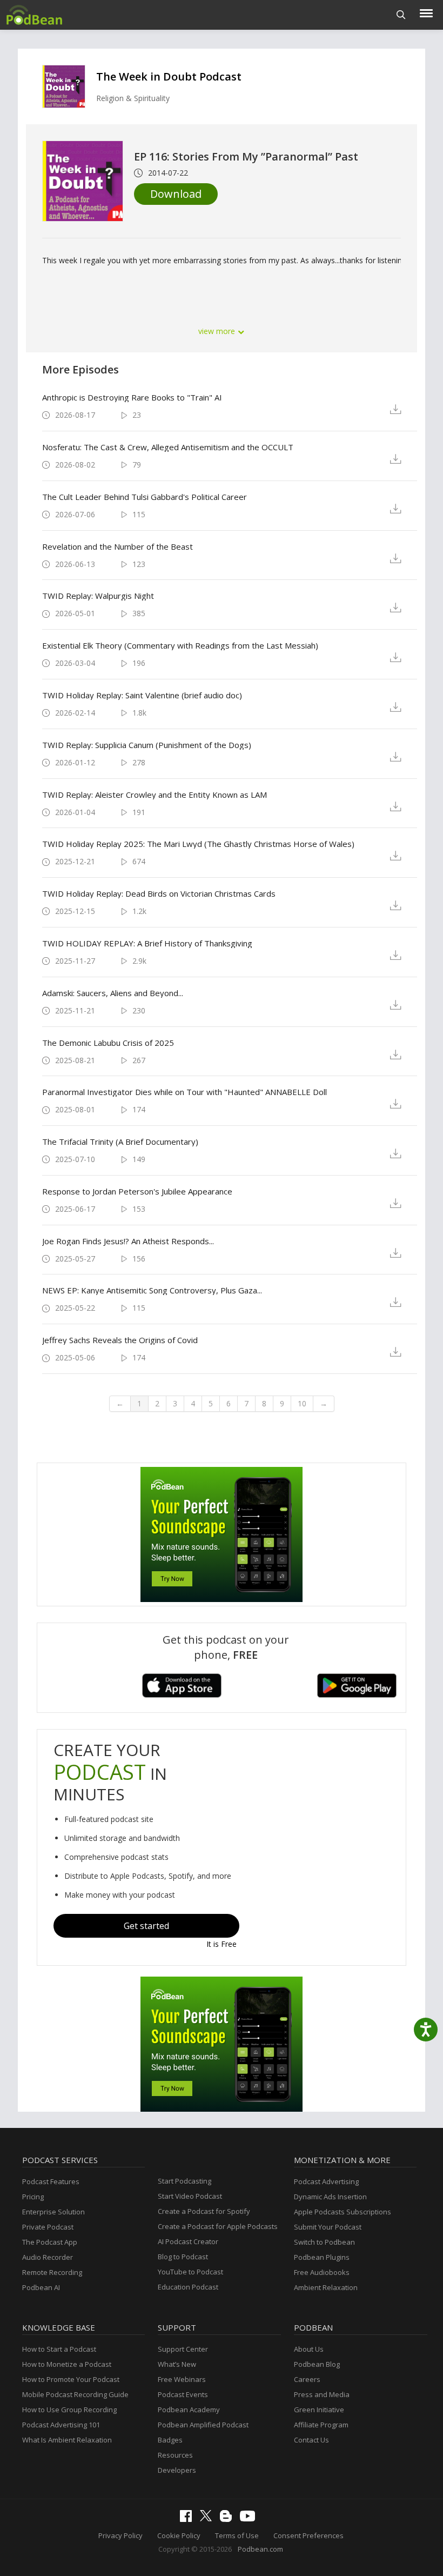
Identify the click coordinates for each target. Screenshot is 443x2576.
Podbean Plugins (322, 2257)
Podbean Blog (317, 2364)
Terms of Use (237, 2535)
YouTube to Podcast (190, 2272)
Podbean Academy (189, 2410)
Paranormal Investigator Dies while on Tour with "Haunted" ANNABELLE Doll (184, 1092)
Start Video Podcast (190, 2196)
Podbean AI (41, 2287)
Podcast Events (183, 2394)
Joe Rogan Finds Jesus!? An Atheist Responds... (128, 1241)
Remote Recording (52, 2272)
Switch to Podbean (324, 2242)
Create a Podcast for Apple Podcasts (218, 2226)
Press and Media (322, 2394)
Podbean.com (260, 2549)
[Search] (401, 15)
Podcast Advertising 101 (61, 2425)
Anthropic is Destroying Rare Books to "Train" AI (132, 397)
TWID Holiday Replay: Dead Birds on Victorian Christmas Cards (159, 893)
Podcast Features (51, 2181)
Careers (307, 2379)
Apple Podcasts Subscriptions (343, 2212)
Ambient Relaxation (326, 2287)
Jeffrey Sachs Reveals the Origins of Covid (120, 1340)
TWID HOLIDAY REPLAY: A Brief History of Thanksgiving (147, 943)
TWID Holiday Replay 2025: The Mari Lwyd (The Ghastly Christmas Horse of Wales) (198, 844)
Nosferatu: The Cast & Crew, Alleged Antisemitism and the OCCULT (168, 447)
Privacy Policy (120, 2535)
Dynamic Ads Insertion (330, 2197)
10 (302, 1403)
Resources (175, 2455)
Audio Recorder (48, 2257)
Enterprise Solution (53, 2212)
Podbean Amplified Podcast (203, 2425)
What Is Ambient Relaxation (67, 2440)
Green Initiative (319, 2410)
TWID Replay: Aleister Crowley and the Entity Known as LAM (155, 795)
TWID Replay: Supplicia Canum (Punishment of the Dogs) (147, 745)
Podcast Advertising (326, 2181)
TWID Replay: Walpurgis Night (98, 596)
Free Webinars (182, 2379)
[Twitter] (209, 2519)
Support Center (183, 2349)
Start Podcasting (184, 2181)
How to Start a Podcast (59, 2349)
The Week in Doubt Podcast (169, 76)
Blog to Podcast (183, 2257)
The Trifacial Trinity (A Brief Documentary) (120, 1142)
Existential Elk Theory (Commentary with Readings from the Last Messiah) (180, 645)
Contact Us (311, 2440)
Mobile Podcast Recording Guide (75, 2394)
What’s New (177, 2364)
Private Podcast (48, 2227)
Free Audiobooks (322, 2272)
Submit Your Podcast (328, 2227)
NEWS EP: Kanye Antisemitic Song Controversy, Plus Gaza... (152, 1290)
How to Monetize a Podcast (67, 2364)
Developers (177, 2470)
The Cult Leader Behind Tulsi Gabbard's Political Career (145, 497)
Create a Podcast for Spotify (204, 2211)
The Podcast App (50, 2242)
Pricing (33, 2197)
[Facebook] (189, 2519)
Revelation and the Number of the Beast (118, 546)
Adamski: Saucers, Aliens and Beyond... (113, 993)
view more (218, 331)
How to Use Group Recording (69, 2410)
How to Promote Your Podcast (71, 2379)
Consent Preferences (308, 2535)
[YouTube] (250, 2519)
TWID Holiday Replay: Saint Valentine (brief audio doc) (142, 695)
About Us (309, 2349)
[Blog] (229, 2519)
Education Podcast (188, 2287)
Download (176, 194)
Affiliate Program (321, 2425)
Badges (170, 2440)
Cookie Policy (179, 2535)
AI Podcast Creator (188, 2241)
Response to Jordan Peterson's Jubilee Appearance (137, 1191)
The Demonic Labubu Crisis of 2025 (108, 1043)
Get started (146, 1926)
